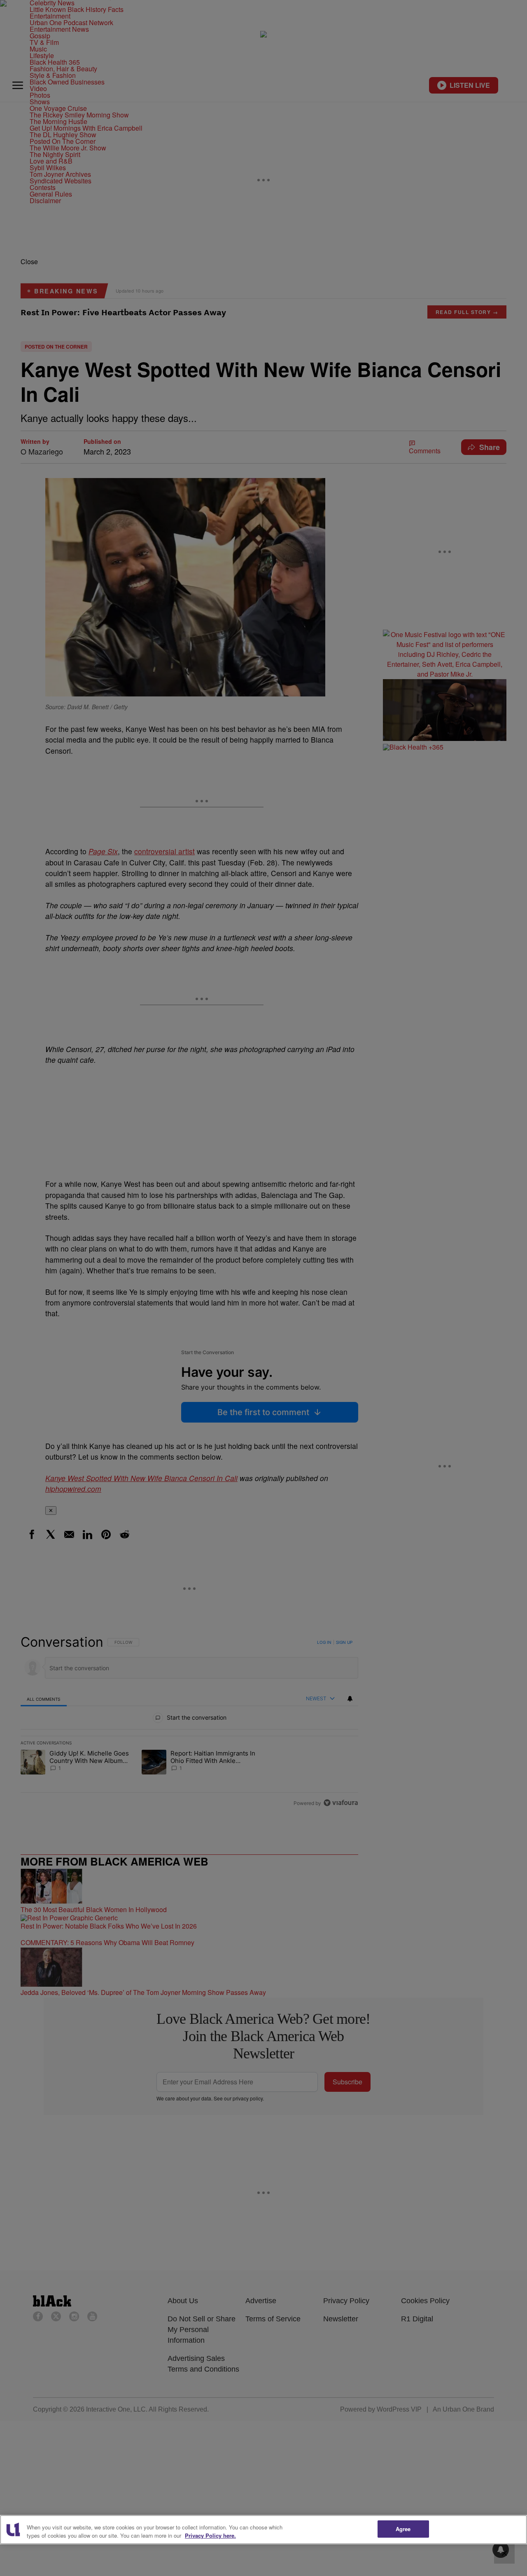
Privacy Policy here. (210, 2535)
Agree (403, 2529)
